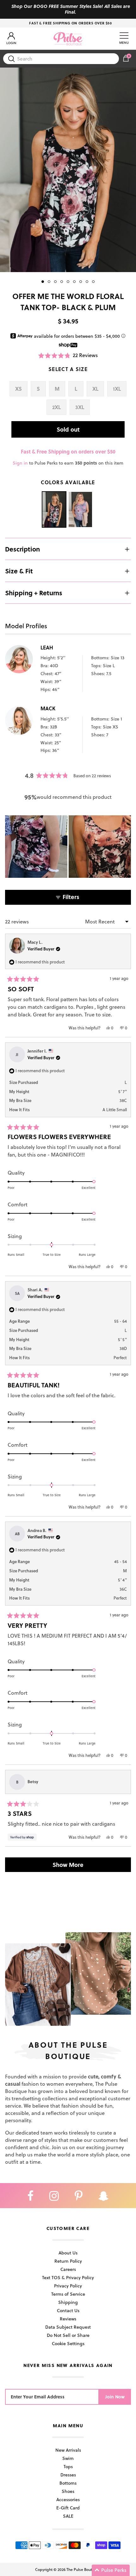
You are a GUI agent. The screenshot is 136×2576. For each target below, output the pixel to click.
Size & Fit (19, 571)
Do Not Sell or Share (68, 2335)
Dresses (68, 2475)
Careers (68, 2269)
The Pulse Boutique (83, 2569)
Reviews (68, 2319)
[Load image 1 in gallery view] (68, 170)
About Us (68, 2253)
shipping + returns (34, 593)
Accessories (68, 2499)
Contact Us (68, 2310)
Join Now (115, 2397)
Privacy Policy (68, 2286)
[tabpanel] (68, 170)
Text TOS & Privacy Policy (68, 2277)
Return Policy (68, 2261)
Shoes (68, 2491)
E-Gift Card (68, 2508)
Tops (68, 2466)
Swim (68, 2458)
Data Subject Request (68, 2327)
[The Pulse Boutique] (68, 39)
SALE (68, 2516)
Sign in (20, 463)
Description (22, 549)
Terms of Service (68, 2294)
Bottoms (68, 2483)
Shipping (68, 2302)
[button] (68, 355)
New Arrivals (68, 2450)
